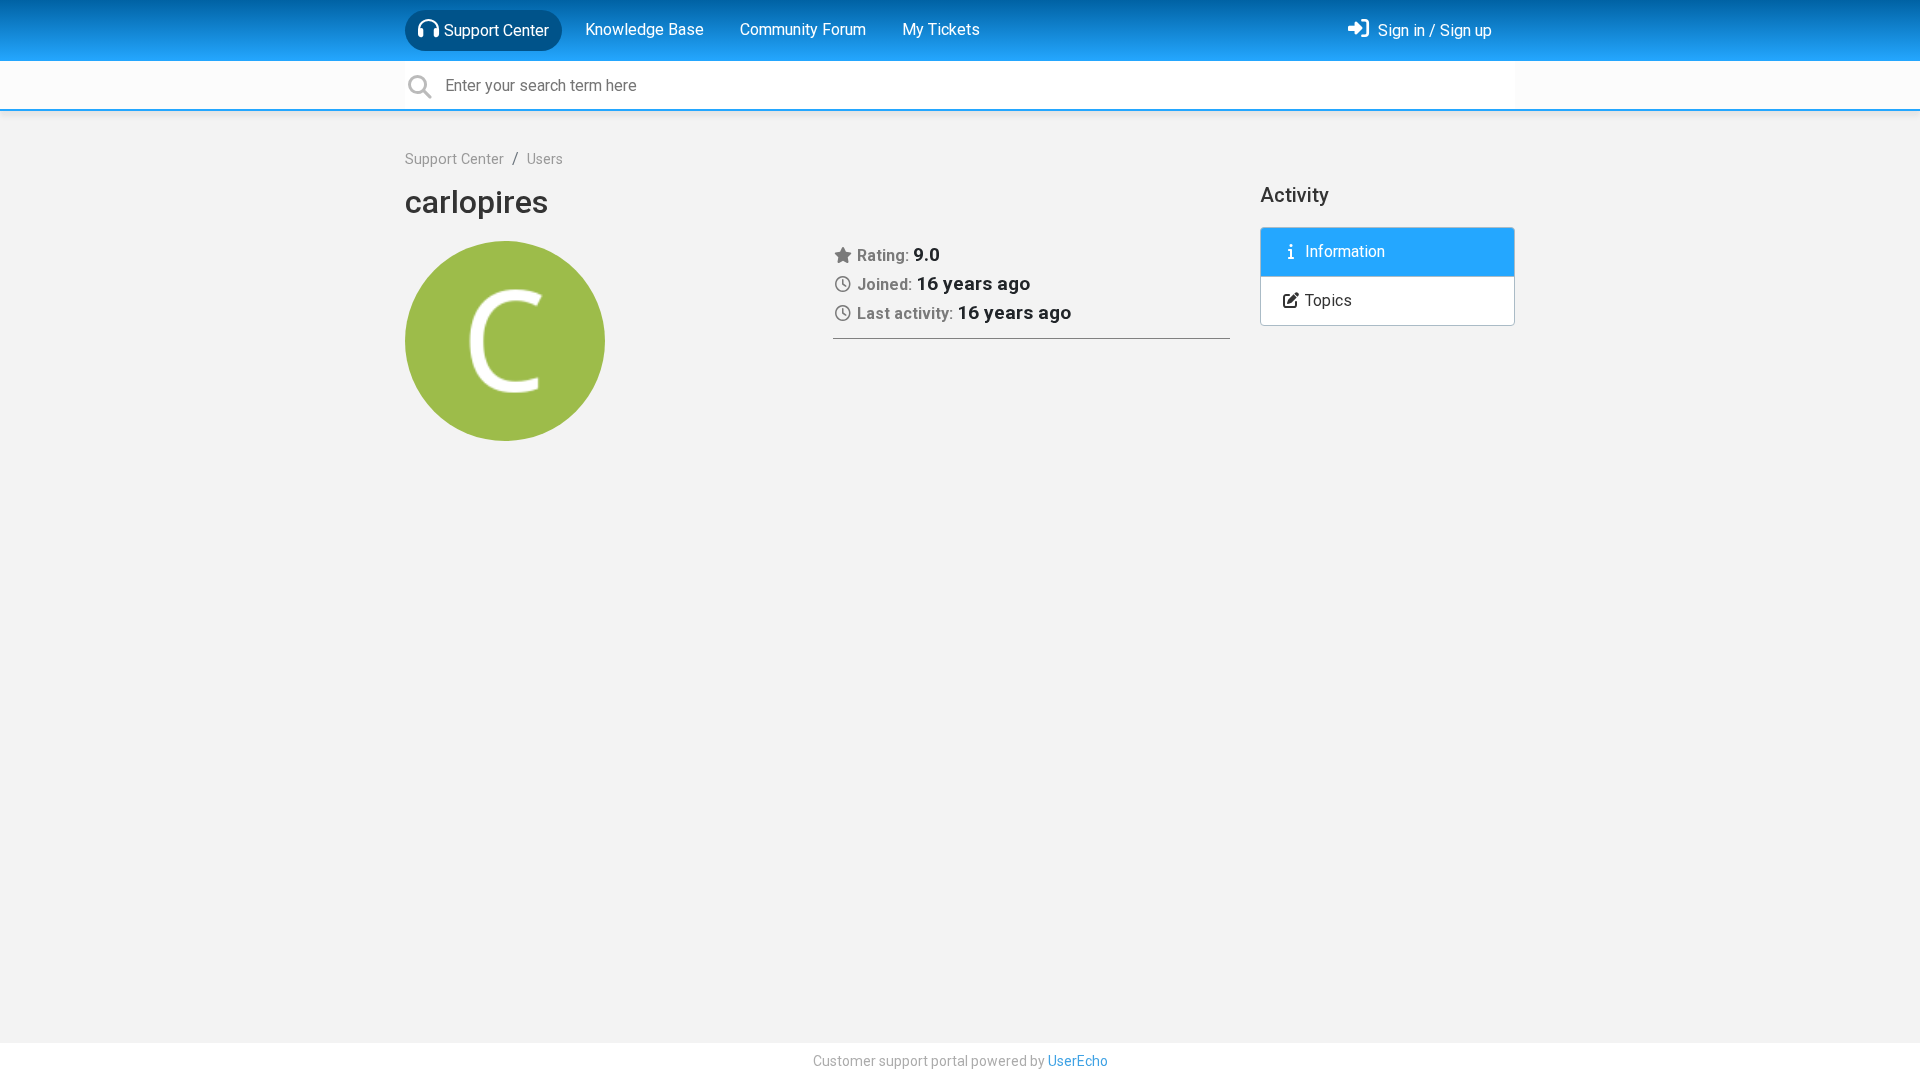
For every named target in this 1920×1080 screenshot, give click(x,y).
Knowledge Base (644, 29)
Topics (1326, 300)
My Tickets (941, 29)
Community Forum (803, 29)
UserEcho (1078, 1061)
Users (545, 159)
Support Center (496, 30)
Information (1343, 251)
